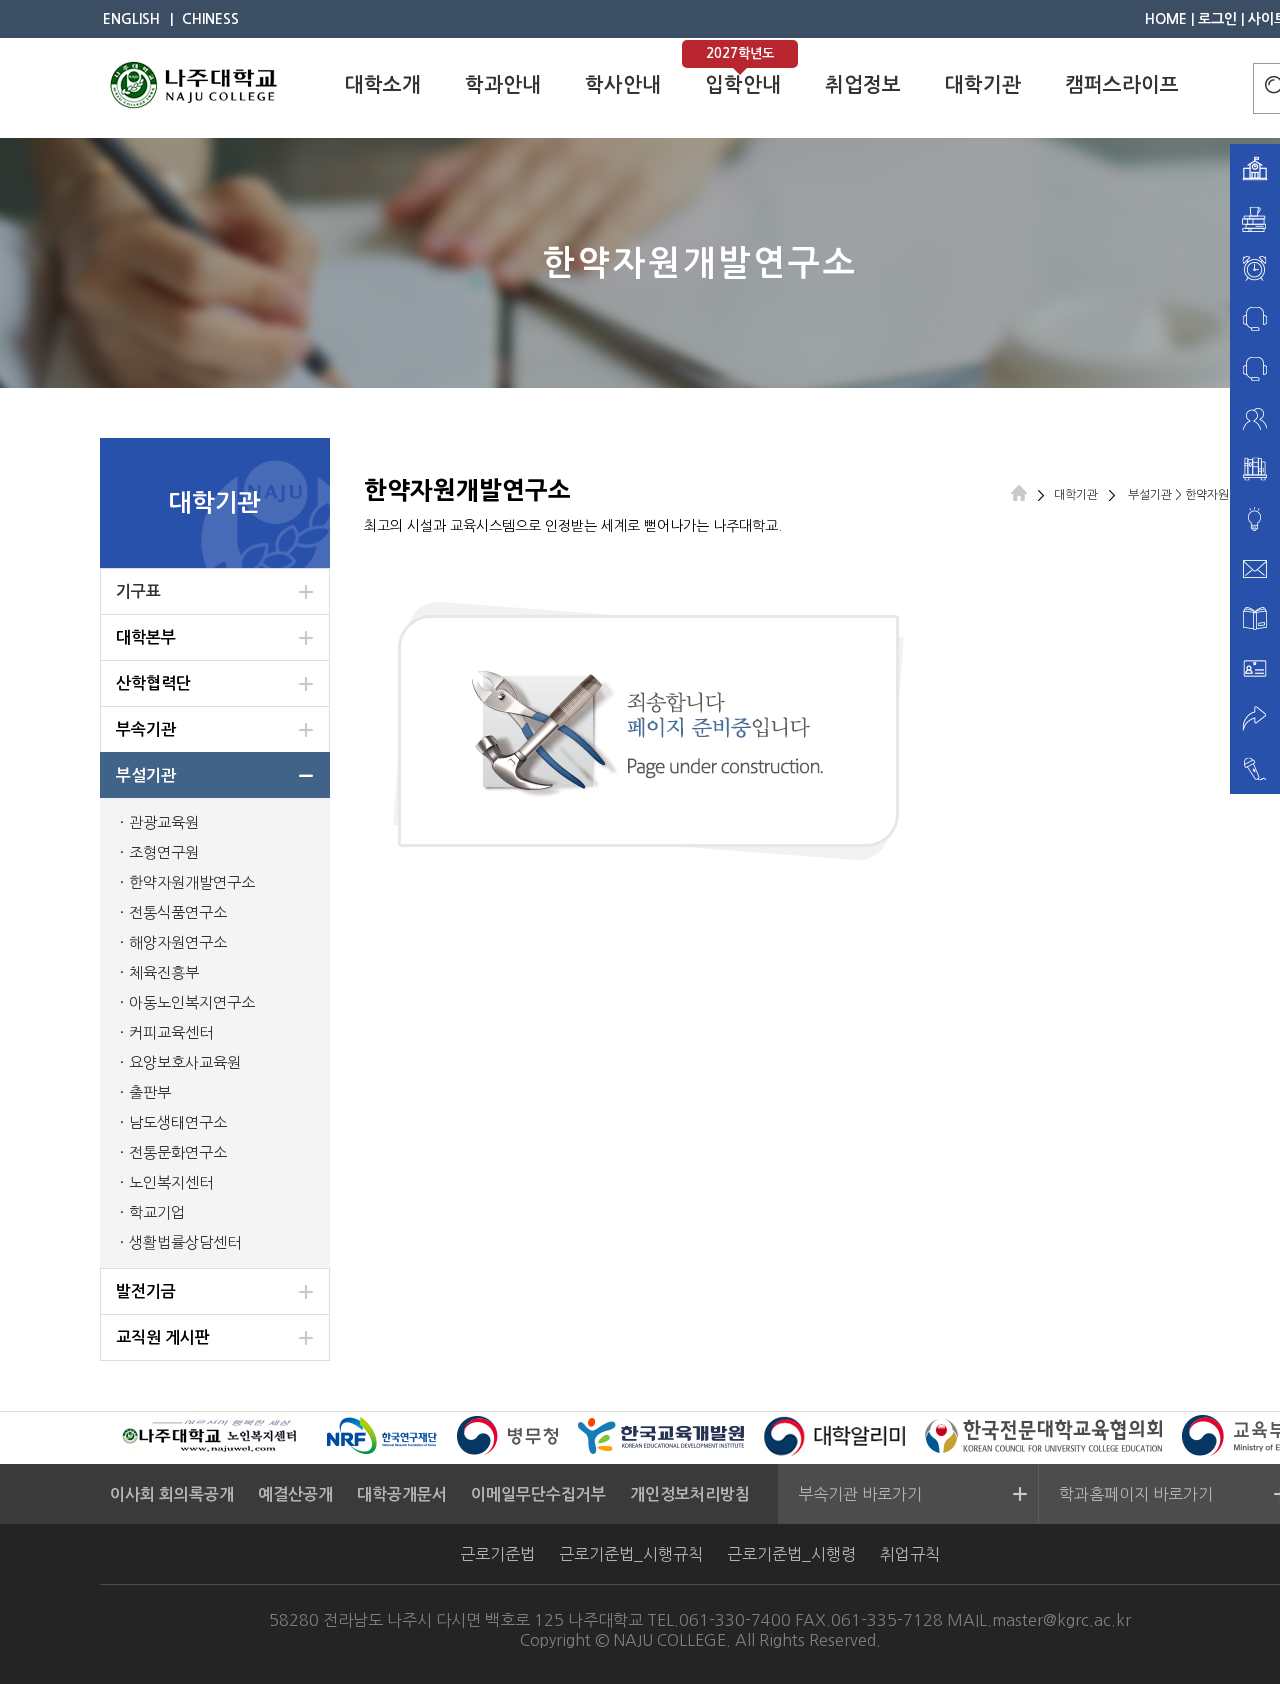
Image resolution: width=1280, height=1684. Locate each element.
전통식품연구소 (178, 912)
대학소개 (383, 85)
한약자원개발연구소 (192, 882)
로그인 (1217, 19)
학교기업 (157, 1212)
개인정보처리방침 (690, 1494)
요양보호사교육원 (185, 1062)
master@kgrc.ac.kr (1061, 1620)
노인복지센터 (171, 1182)
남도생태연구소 (178, 1122)
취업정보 (863, 85)
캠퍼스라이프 (1122, 85)
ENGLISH (131, 19)
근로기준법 (497, 1554)
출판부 (150, 1092)
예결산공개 (295, 1494)
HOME (1166, 19)
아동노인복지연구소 (192, 1002)
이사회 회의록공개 (172, 1494)
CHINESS (210, 19)
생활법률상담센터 (185, 1242)
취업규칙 (910, 1554)
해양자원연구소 (178, 942)
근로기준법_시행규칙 (631, 1554)
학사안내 (623, 85)
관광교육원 (164, 822)
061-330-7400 (735, 1620)
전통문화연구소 (178, 1152)
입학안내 (743, 85)
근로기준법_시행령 (791, 1554)
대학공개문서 (402, 1494)
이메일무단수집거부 (538, 1494)
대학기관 (983, 85)
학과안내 (503, 85)
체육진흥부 (164, 972)
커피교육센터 (171, 1032)
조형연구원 (164, 852)
